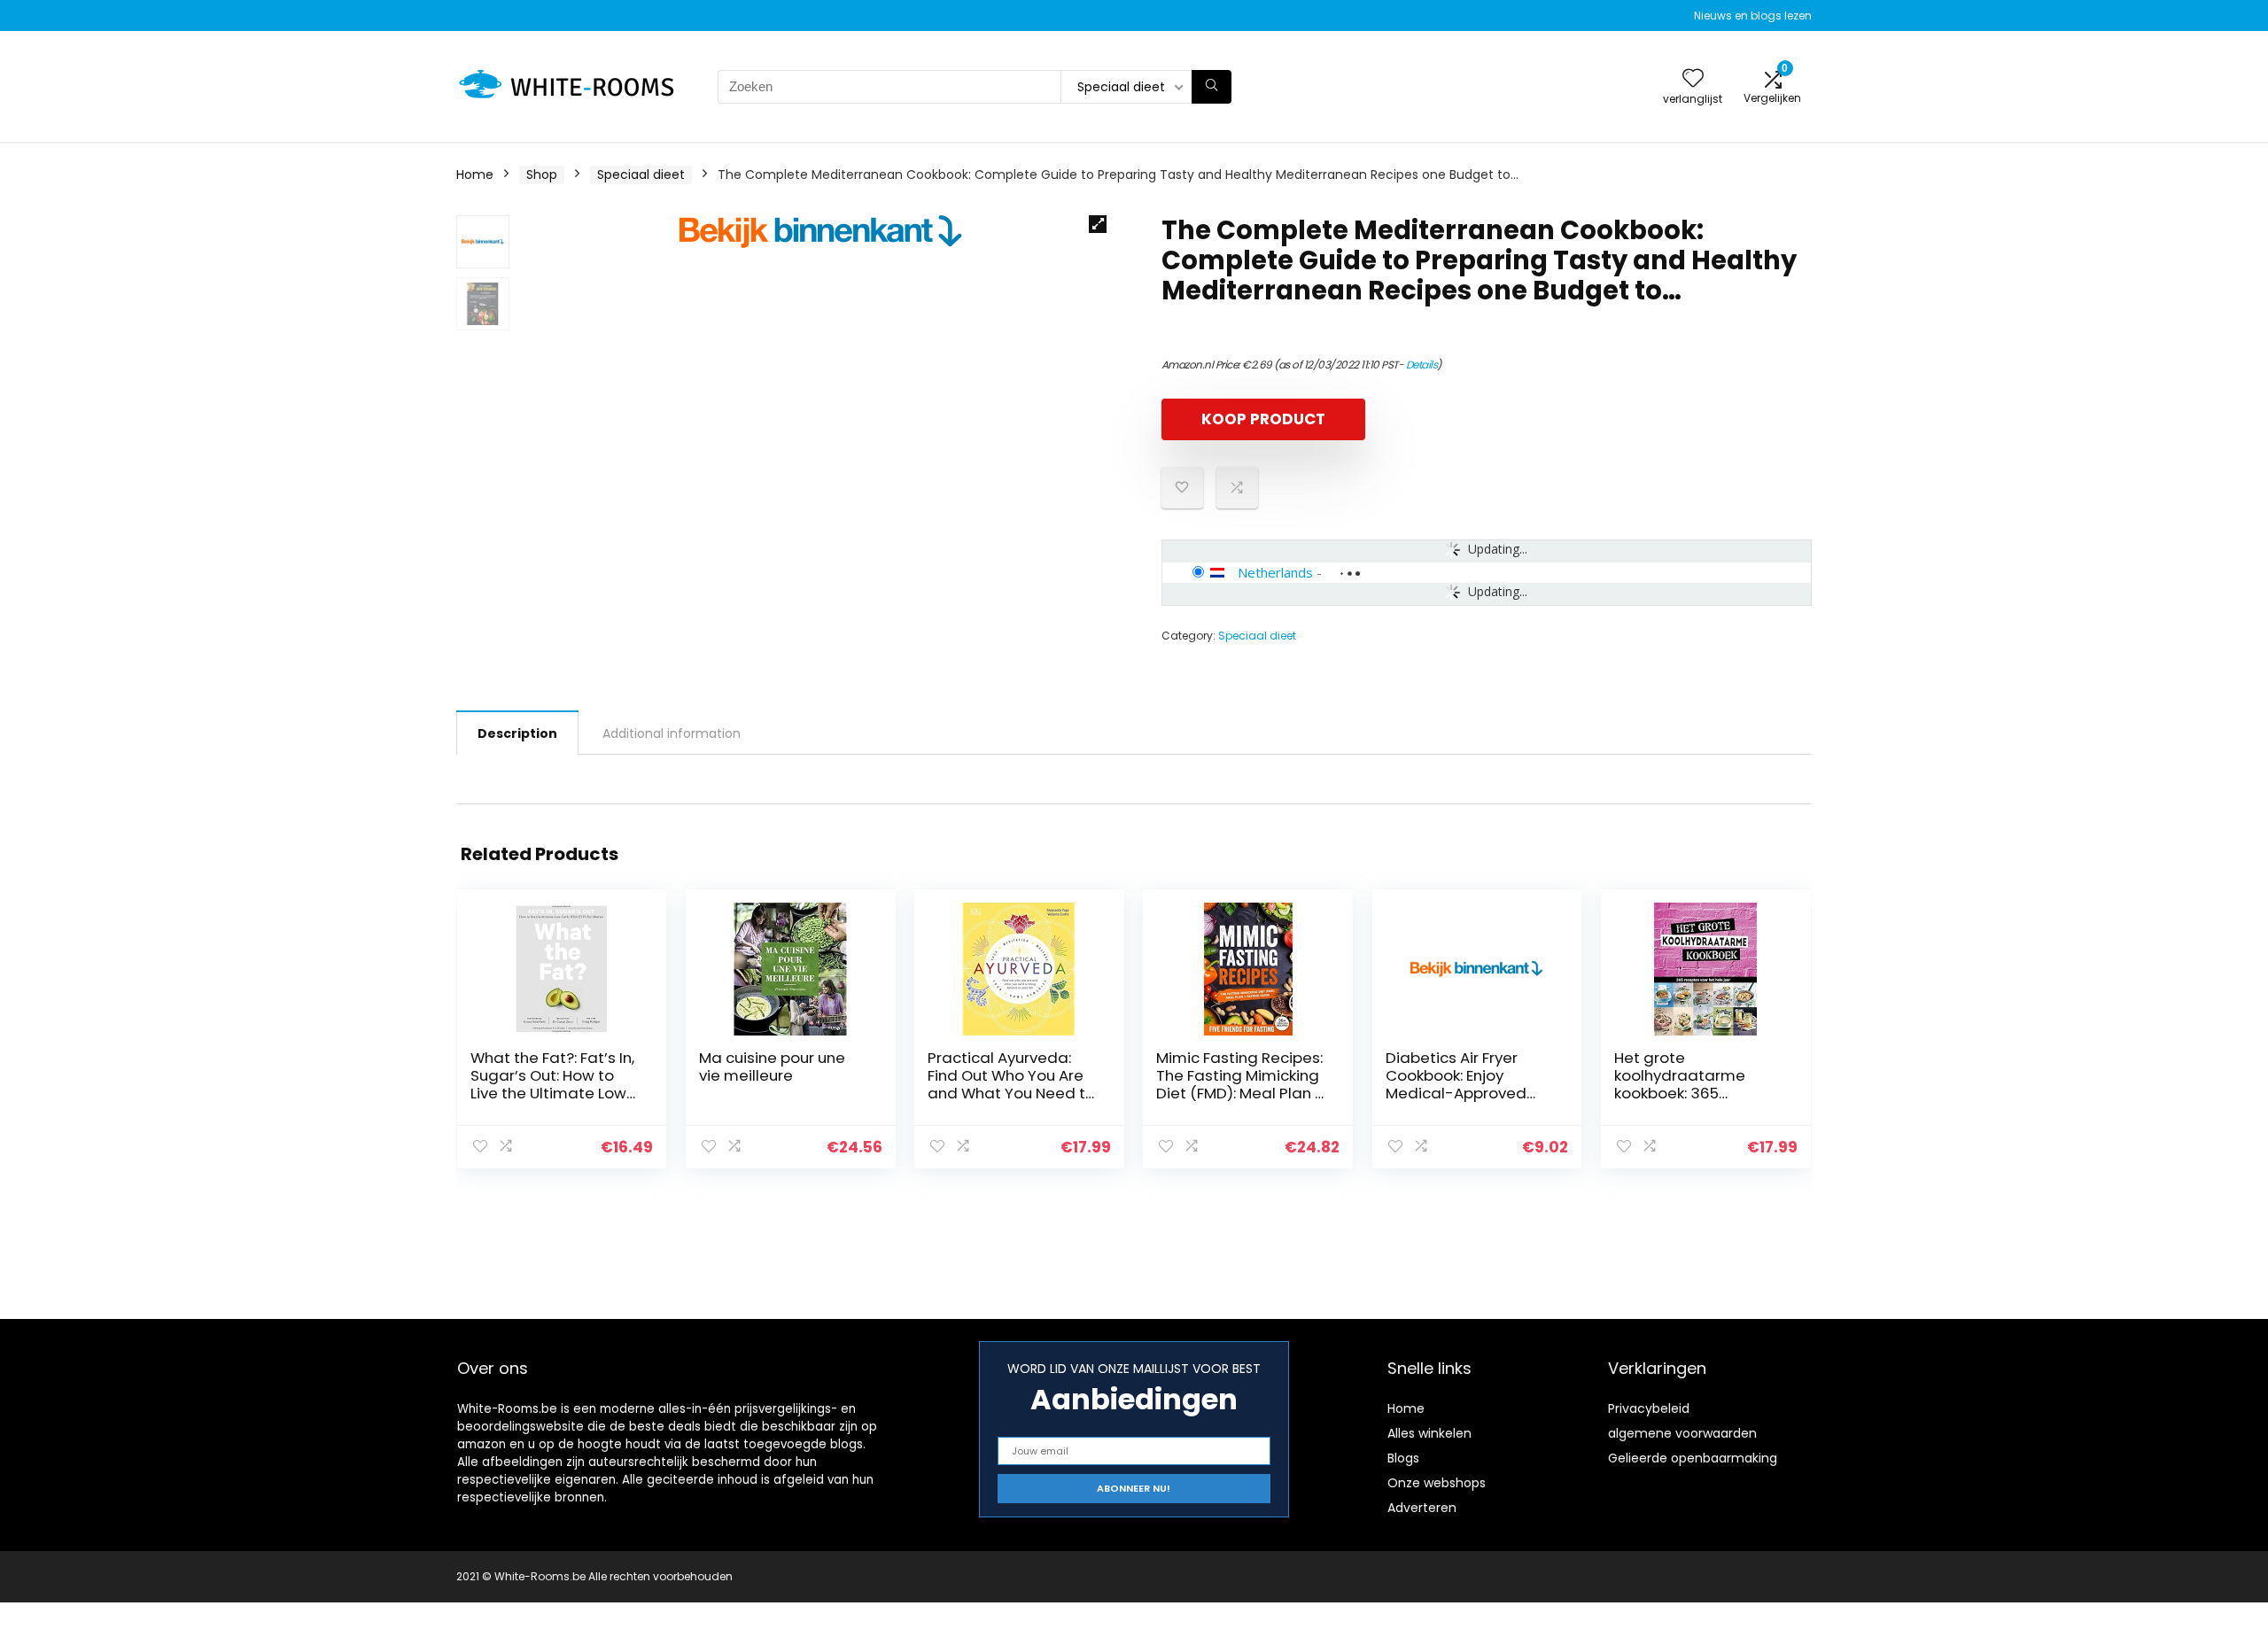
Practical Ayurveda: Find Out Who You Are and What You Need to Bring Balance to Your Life (1011, 1093)
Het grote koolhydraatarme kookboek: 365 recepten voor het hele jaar (1698, 1093)
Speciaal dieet (641, 175)
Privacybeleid (1649, 1408)
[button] (1098, 224)
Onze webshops (1437, 1483)
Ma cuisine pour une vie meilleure (772, 1067)
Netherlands (1275, 572)
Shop (542, 175)
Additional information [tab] (672, 733)
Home (475, 175)
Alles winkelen (1429, 1433)
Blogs (1403, 1458)
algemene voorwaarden (1682, 1433)
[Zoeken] (1212, 87)
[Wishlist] (1693, 79)
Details (1422, 365)
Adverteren (1422, 1508)
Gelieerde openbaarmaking (1693, 1458)
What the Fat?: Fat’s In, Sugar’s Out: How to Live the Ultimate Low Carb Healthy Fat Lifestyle (552, 1093)
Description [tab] (517, 733)
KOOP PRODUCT (1263, 419)
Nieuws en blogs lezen (1753, 16)
